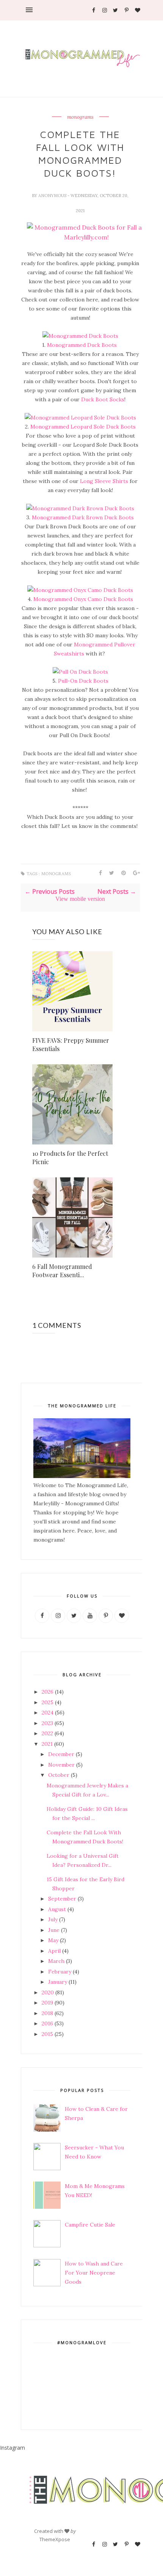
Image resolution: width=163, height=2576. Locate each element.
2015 (47, 2034)
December (61, 1754)
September (62, 1899)
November (61, 1765)
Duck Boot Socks (103, 399)
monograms (80, 117)
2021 (47, 1744)
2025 (48, 1702)
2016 (47, 2023)
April (54, 1951)
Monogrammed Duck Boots (83, 345)
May (53, 1940)
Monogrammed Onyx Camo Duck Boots (83, 599)
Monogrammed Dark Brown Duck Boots (83, 517)
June (54, 1930)
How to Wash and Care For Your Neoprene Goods (94, 2273)
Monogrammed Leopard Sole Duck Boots (82, 427)
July (53, 1919)
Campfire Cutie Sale (90, 2225)
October (59, 1775)
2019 (47, 2003)
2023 (47, 1723)
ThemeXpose (55, 2539)
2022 (47, 1733)
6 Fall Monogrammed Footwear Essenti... (62, 1271)
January (58, 1982)
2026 (48, 1692)
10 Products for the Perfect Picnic (70, 1158)
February (60, 1972)
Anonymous (53, 196)
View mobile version (80, 899)
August (57, 1909)
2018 (47, 2013)
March (56, 1961)
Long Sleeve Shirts (104, 481)
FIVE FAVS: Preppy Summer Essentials (71, 1044)
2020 (48, 1992)
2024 (48, 1713)
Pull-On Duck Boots (83, 681)
